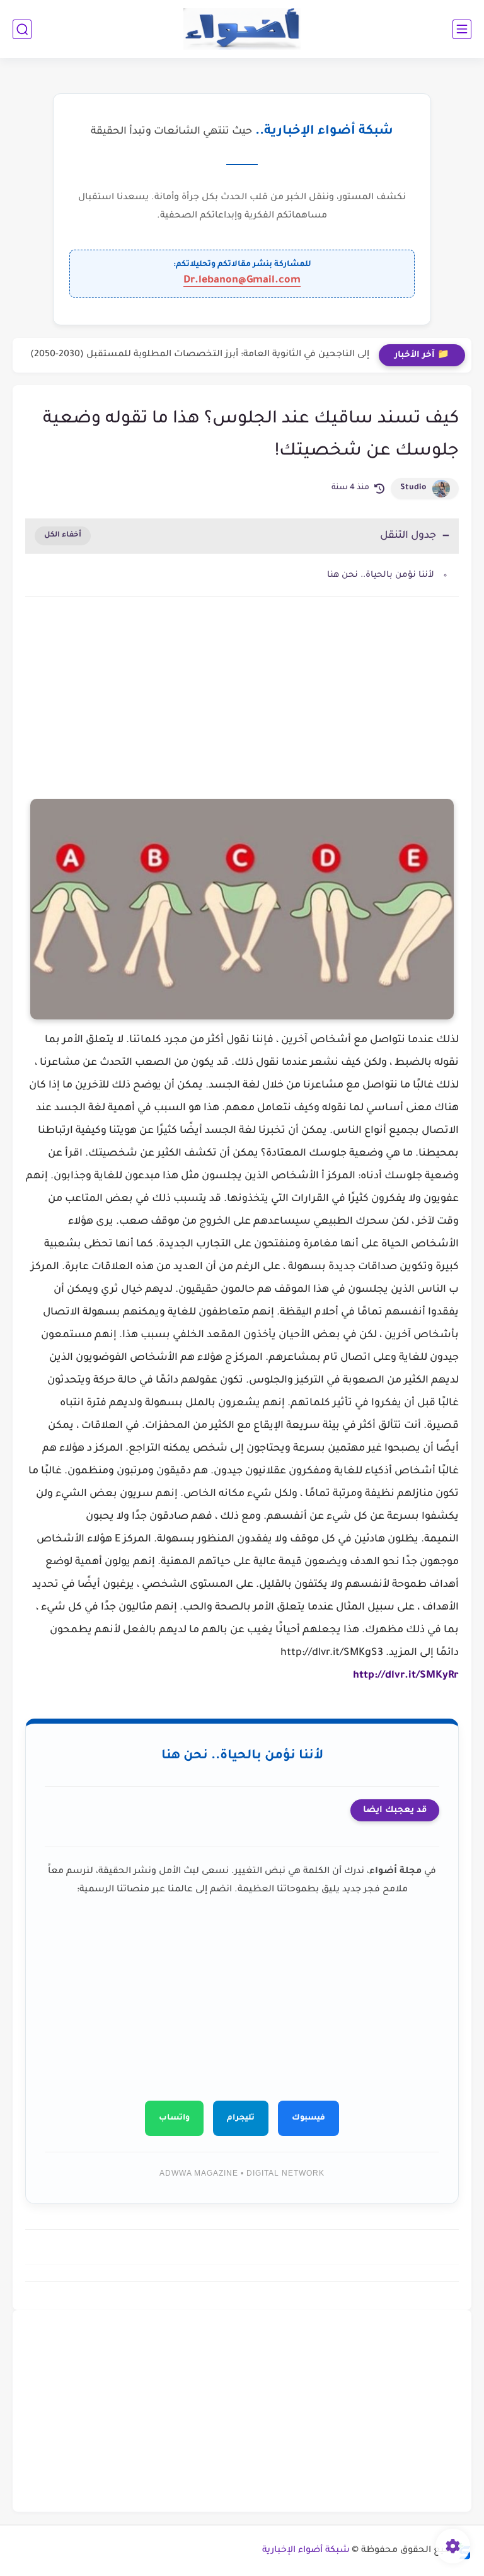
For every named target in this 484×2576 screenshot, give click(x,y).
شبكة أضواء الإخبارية (306, 2551)
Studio (413, 488)
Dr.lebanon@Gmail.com (242, 281)
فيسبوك (308, 2118)
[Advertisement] (242, 714)
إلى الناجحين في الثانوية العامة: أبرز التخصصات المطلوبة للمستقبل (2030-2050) (200, 355)
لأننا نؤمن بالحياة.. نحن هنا (381, 575)
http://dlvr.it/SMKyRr (406, 1676)
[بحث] (22, 29)
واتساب (174, 2118)
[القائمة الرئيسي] (462, 29)
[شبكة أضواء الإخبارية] (242, 29)
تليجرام (241, 2118)
